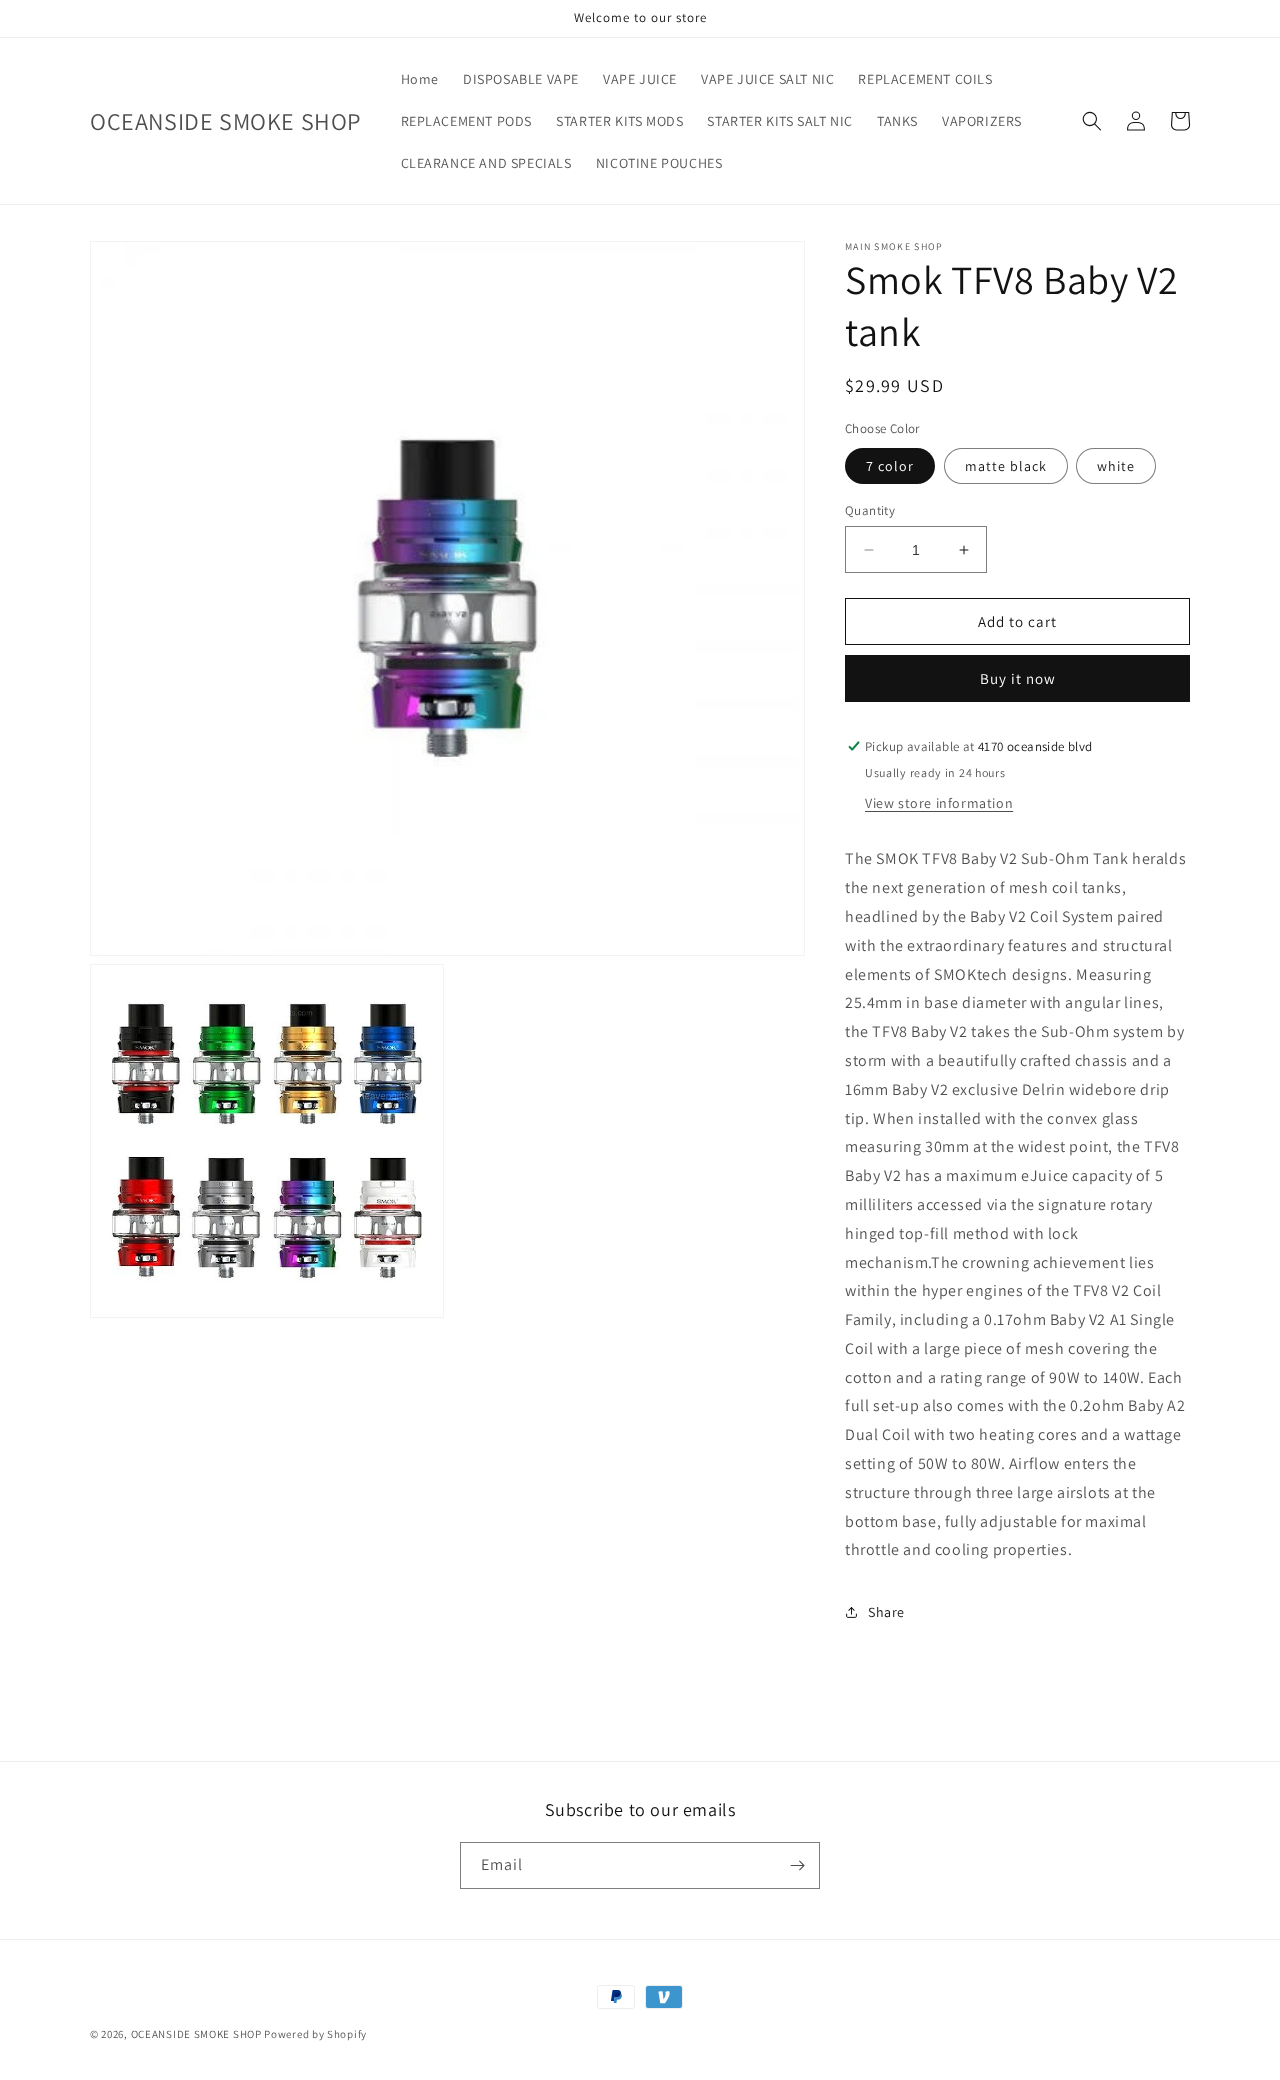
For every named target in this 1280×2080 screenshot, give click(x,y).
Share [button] (886, 1612)
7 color (890, 466)
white (1116, 466)
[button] (1092, 121)
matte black (1006, 466)
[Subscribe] (797, 1865)
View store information (939, 803)
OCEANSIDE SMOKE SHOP (196, 2034)
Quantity (870, 510)
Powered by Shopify (315, 2034)
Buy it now (1018, 678)
